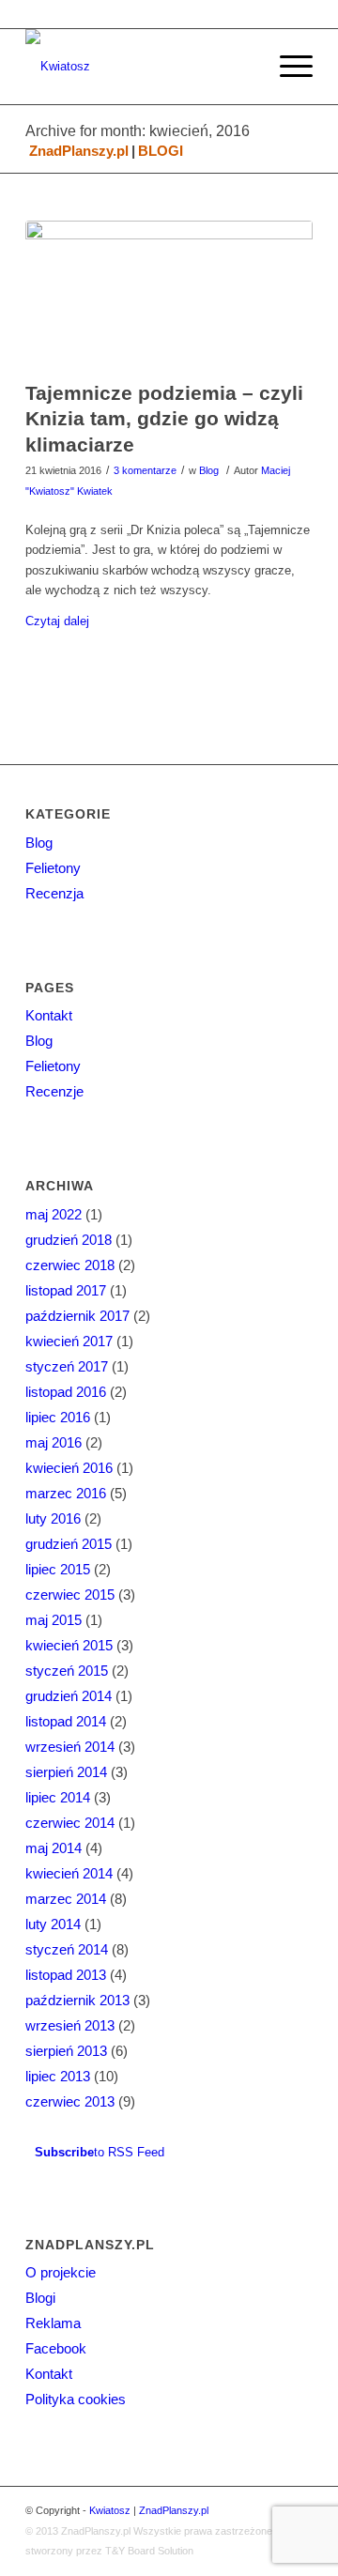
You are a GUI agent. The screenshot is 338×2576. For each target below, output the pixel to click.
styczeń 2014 (67, 1949)
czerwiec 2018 (70, 1265)
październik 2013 (77, 2000)
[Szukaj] (243, 67)
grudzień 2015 (69, 1544)
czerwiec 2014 (70, 1823)
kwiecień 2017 (69, 1341)
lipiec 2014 (58, 1797)
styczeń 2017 (67, 1366)
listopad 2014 (66, 1721)
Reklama (53, 2323)
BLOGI (161, 151)
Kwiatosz (110, 2510)
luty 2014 (53, 1924)
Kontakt (49, 1015)
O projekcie (61, 2272)
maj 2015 (54, 1620)
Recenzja (54, 893)
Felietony (53, 868)
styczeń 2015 (67, 1671)
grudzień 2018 (69, 1240)
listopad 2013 (66, 1975)
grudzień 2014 (69, 1696)
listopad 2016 (66, 1392)
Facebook (56, 2348)
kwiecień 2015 (69, 1645)
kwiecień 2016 (69, 1468)
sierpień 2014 (66, 1772)
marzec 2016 (66, 1493)
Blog (209, 470)
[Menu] (287, 67)
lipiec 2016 (58, 1417)
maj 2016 (54, 1442)
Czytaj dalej (57, 621)
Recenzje (54, 1091)
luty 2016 (53, 1518)
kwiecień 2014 (69, 1873)
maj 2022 (54, 1214)
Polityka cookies (76, 2399)
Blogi (40, 2298)
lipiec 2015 (58, 1569)
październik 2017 (77, 1316)
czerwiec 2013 (70, 2101)
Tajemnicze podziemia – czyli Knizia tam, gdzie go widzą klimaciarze (164, 419)
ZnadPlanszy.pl (79, 151)
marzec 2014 (66, 1899)
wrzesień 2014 (70, 1747)
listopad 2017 (66, 1290)
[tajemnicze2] (169, 296)
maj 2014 (54, 1848)
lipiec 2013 (58, 2076)
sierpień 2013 (66, 2051)
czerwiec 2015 (70, 1595)
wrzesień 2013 (70, 2025)
